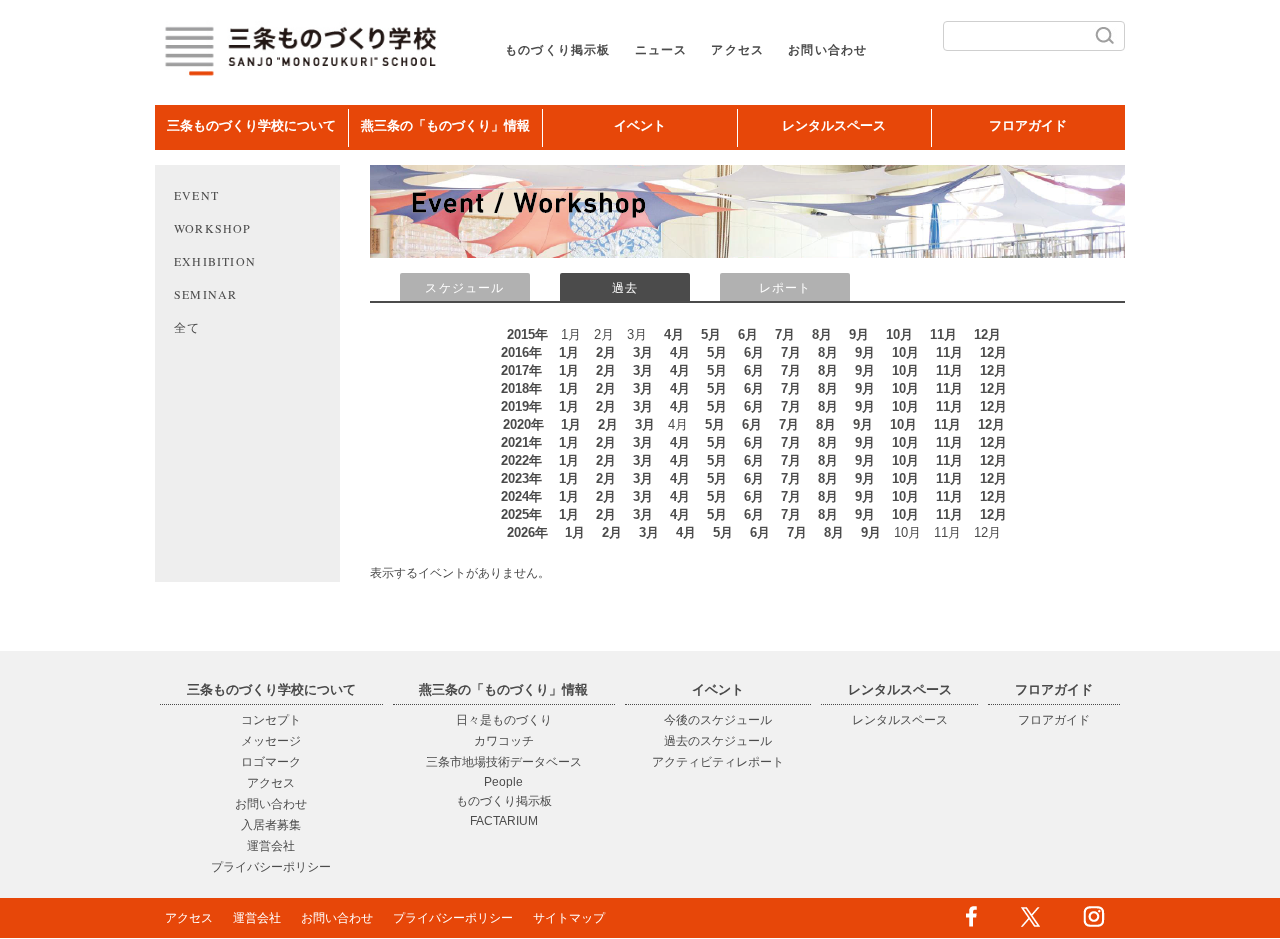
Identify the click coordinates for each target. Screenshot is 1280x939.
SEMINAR (205, 294)
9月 (859, 334)
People (503, 782)
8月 (822, 334)
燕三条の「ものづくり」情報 (445, 125)
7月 (785, 334)
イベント (640, 125)
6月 (748, 334)
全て (187, 327)
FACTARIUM (504, 821)
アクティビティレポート (718, 762)
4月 (674, 334)
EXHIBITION (215, 261)
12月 (987, 334)
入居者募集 (271, 825)
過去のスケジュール (718, 741)
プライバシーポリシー (271, 867)
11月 (943, 334)
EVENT (196, 195)
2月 (606, 352)
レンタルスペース (834, 125)
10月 (899, 334)
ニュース (661, 50)
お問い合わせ (827, 50)
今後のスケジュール (718, 720)
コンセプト (271, 720)
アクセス (737, 50)
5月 (711, 334)
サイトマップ (569, 918)
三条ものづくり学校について (251, 125)
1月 (569, 352)
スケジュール (464, 288)
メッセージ (271, 741)
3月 (643, 352)
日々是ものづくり (504, 720)
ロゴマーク (271, 762)
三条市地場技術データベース (504, 762)
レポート (785, 288)
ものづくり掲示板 (558, 50)
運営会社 (271, 846)
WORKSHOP (213, 228)
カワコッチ (504, 741)
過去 (625, 288)
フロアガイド (1028, 125)
